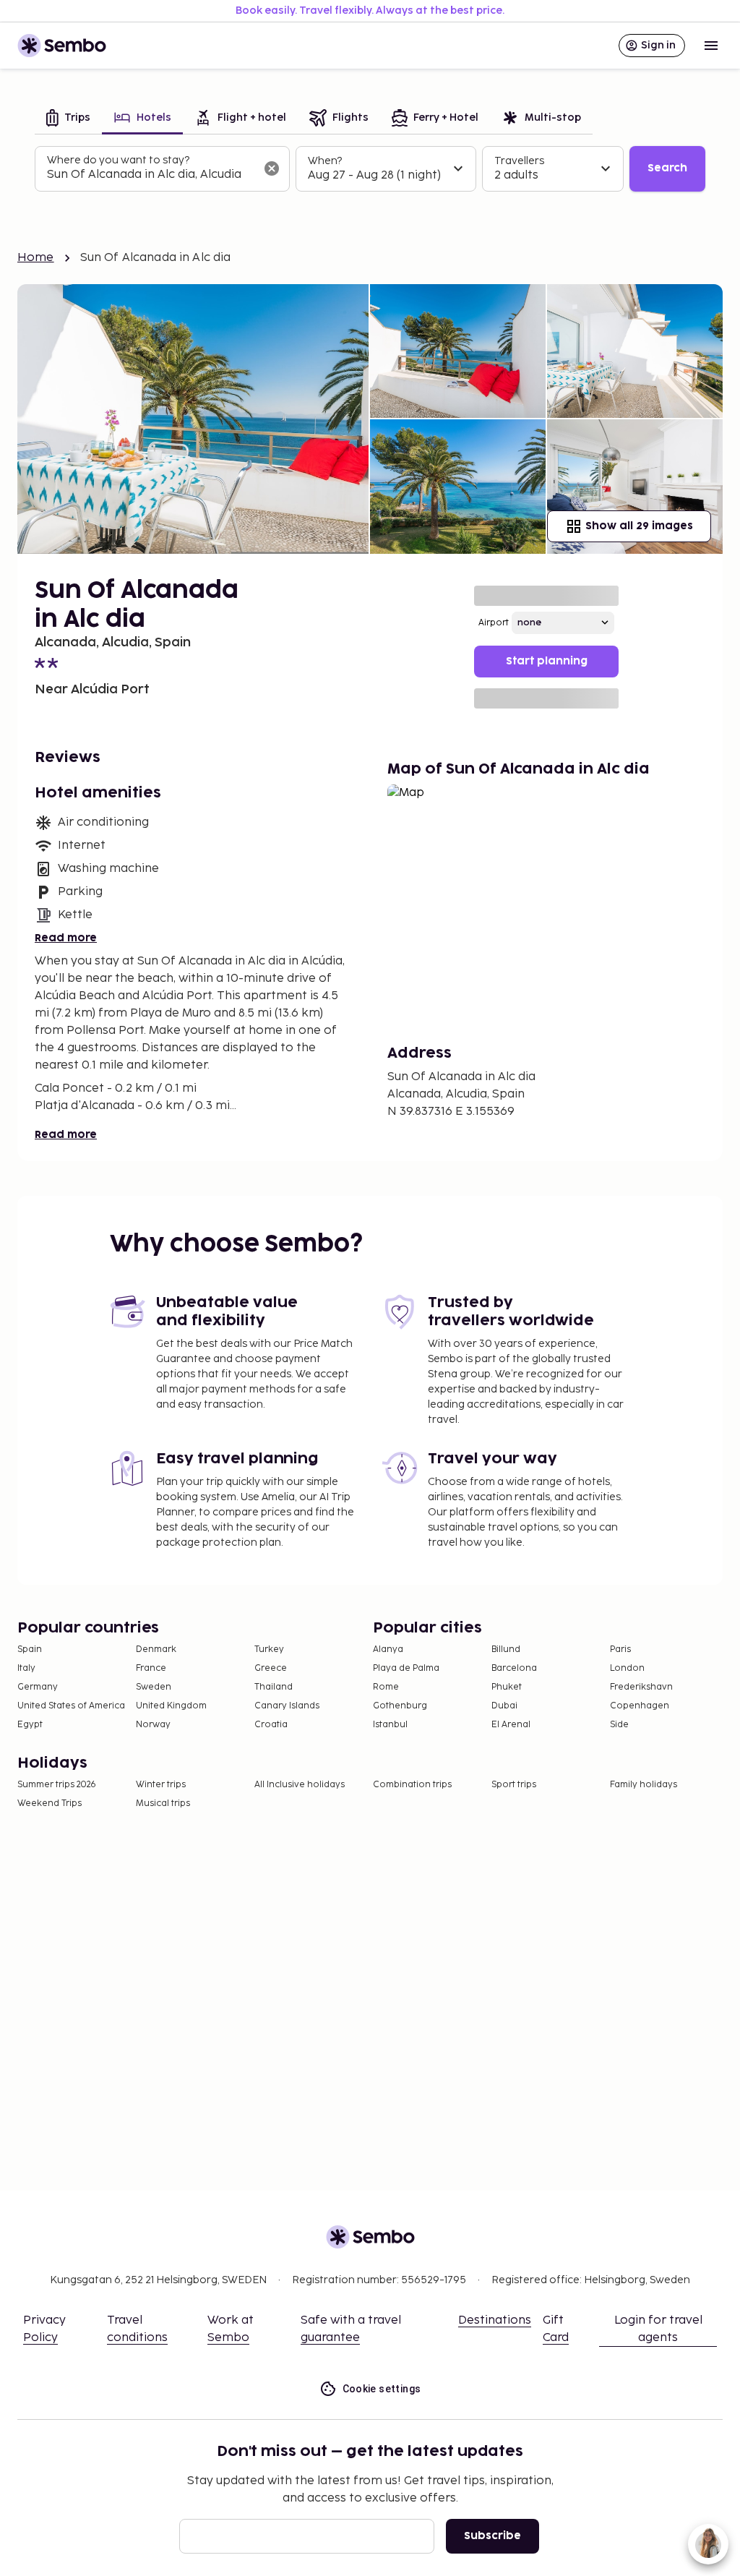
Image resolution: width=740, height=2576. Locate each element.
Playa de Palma (406, 1668)
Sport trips (514, 1785)
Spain (30, 1649)
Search (667, 168)
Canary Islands (287, 1706)
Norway (153, 1725)
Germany (38, 1687)
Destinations (495, 2320)
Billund (506, 1649)
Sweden (154, 1687)
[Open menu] (711, 46)
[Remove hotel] (272, 168)
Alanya (388, 1649)
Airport (494, 623)
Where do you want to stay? (118, 160)
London (627, 1668)
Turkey (269, 1649)
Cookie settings (382, 2389)
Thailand (274, 1687)
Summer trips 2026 (57, 1785)
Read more (66, 938)
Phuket (507, 1687)
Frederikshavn (641, 1687)
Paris (620, 1649)
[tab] (68, 119)
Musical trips (163, 1803)
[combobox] (151, 175)
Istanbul (390, 1725)
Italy (26, 1668)
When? (325, 161)
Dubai (504, 1706)
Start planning (547, 661)
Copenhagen (640, 1706)
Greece (271, 1668)
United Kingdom (171, 1706)
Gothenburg (400, 1706)
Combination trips (412, 1785)
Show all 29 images (639, 526)
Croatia (271, 1725)
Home (36, 258)
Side (619, 1725)
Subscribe (492, 2536)
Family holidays (644, 1785)
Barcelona (514, 1668)
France (151, 1668)
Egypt (30, 1725)
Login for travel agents (658, 2329)
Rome (386, 1687)
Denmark (156, 1649)
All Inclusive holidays (300, 1785)
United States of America (71, 1706)
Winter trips (161, 1785)
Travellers (519, 161)
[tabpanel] (370, 169)
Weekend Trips (50, 1803)
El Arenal (511, 1725)
